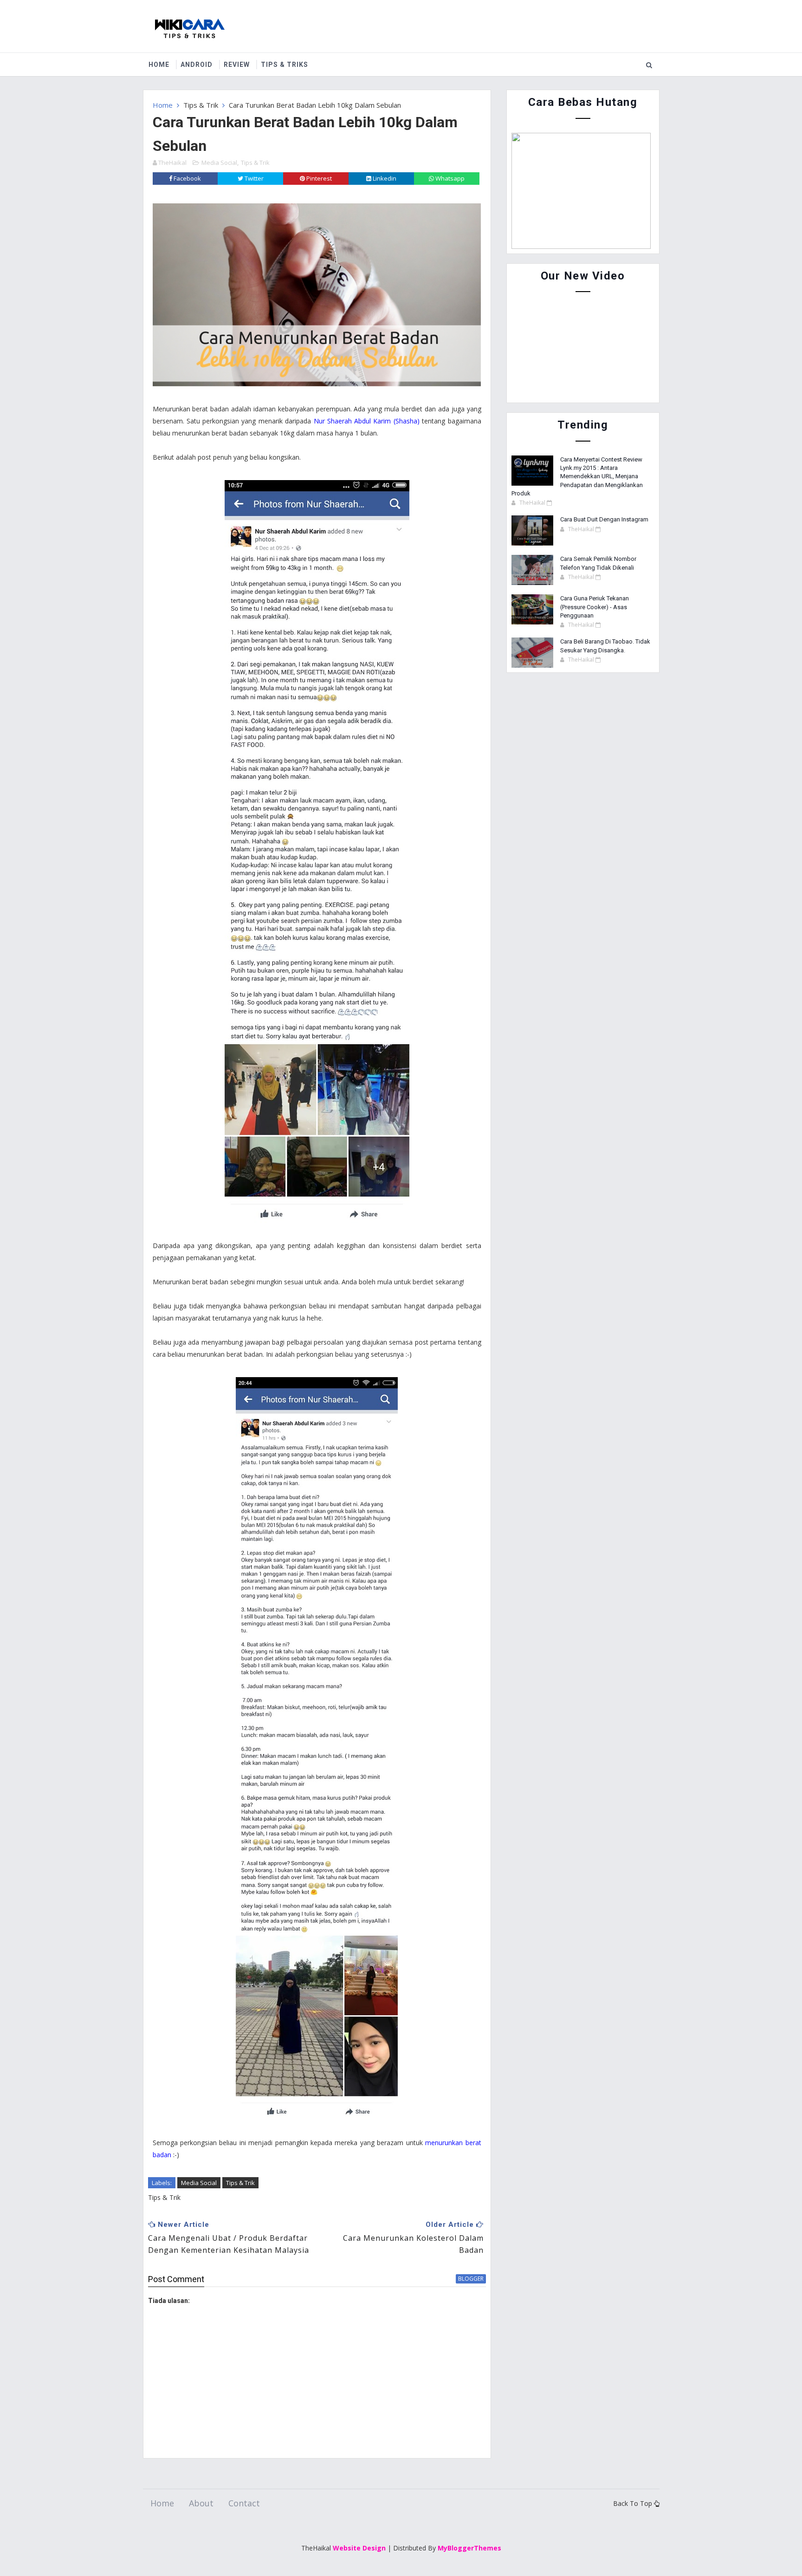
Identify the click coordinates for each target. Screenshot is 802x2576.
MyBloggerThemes (469, 2548)
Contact (244, 2503)
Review (237, 65)
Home (159, 65)
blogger (471, 2279)
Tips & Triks (285, 65)
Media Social (219, 163)
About (201, 2503)
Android (197, 65)
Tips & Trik (201, 105)
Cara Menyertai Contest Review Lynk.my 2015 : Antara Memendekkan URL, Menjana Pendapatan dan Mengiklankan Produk (577, 476)
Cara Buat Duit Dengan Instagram (604, 519)
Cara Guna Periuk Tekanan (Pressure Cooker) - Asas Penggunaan (595, 607)
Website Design (359, 2548)
